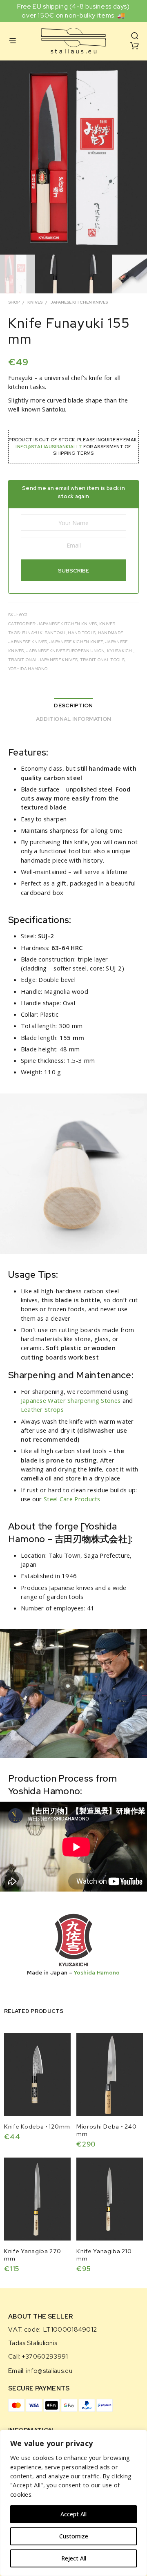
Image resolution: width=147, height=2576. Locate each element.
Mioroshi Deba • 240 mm (106, 2130)
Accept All (73, 2514)
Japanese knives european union (65, 651)
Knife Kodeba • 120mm (37, 2127)
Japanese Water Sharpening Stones (71, 1400)
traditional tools (102, 660)
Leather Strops (42, 1409)
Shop (14, 302)
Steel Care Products (72, 1499)
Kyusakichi (120, 651)
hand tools (82, 633)
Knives (35, 302)
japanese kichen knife (76, 642)
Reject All (74, 2558)
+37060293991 (45, 2357)
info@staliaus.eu (49, 2371)
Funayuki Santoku (44, 633)
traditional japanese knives (43, 660)
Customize (74, 2536)
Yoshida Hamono (28, 669)
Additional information (74, 719)
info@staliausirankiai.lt (49, 447)
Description (73, 705)
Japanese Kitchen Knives (79, 302)
